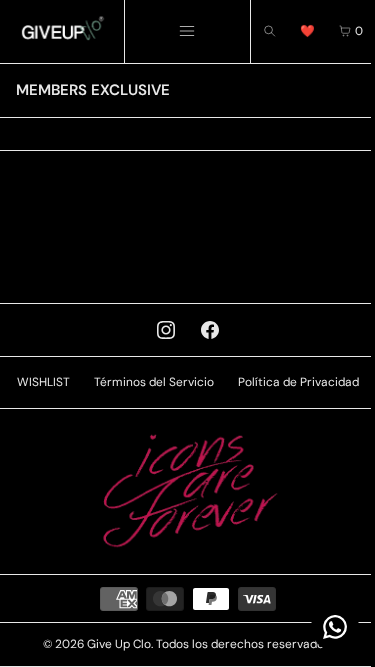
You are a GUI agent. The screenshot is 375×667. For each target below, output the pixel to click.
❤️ (307, 31)
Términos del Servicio (154, 382)
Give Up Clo (119, 644)
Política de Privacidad (298, 382)
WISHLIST (43, 382)
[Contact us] (335, 627)
